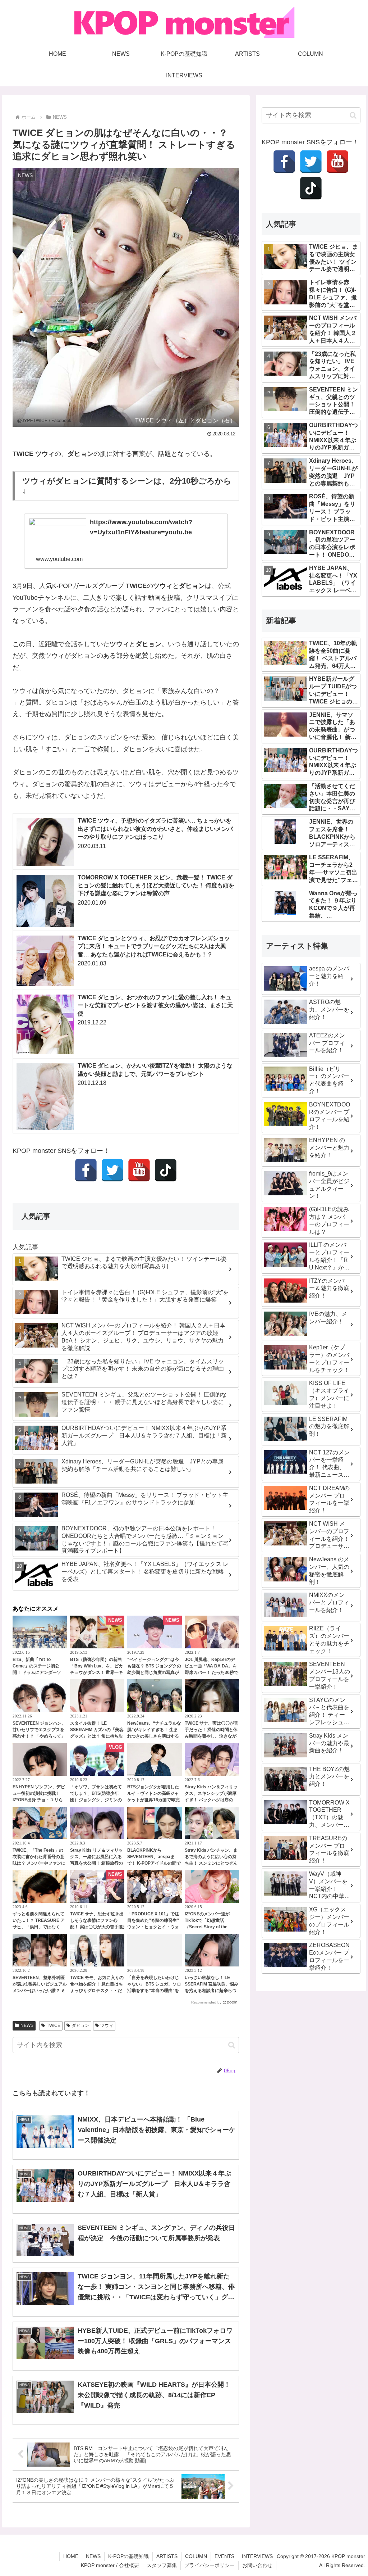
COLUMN (196, 2556)
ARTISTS (167, 2556)
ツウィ (107, 2025)
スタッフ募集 (162, 2565)
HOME (71, 2556)
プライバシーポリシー (210, 2565)
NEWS (27, 2025)
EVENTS (224, 2556)
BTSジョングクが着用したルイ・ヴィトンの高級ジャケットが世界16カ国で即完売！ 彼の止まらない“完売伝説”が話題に (153, 1800)
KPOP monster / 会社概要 (110, 2565)
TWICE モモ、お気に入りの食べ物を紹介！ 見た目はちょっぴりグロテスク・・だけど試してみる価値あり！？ (97, 1991)
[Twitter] (112, 1170)
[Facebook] (86, 1170)
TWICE (54, 2025)
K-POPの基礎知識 (128, 2556)
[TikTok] (166, 1170)
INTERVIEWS (257, 2556)
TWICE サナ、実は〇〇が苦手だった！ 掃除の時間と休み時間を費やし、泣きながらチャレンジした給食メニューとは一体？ (211, 1736)
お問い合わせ (257, 2565)
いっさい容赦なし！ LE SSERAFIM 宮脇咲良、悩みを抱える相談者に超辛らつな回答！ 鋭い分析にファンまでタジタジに (211, 1991)
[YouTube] (139, 1170)
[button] (232, 2045)
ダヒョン (80, 2025)
